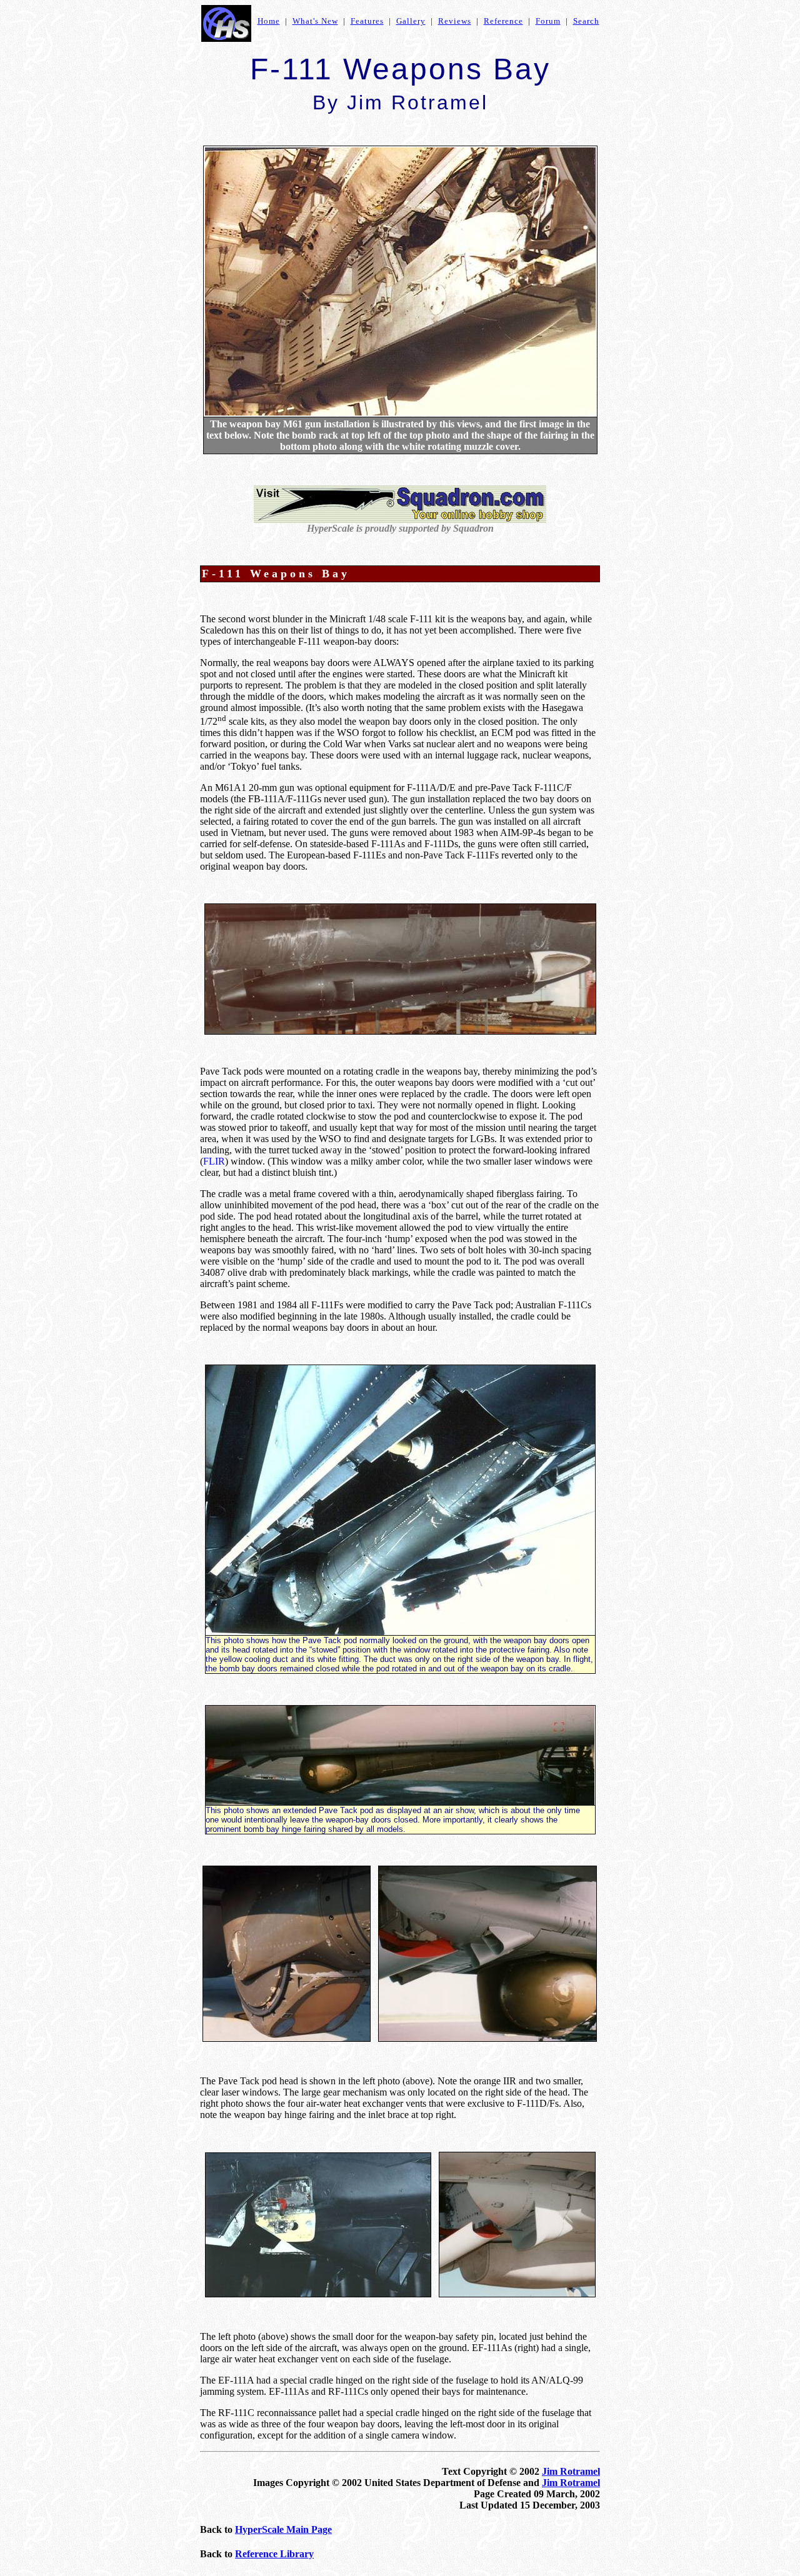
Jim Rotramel (571, 2471)
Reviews (455, 21)
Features (367, 21)
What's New (315, 21)
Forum (548, 21)
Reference (503, 21)
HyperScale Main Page (283, 2529)
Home (269, 21)
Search (586, 21)
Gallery (411, 21)
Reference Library (274, 2554)
